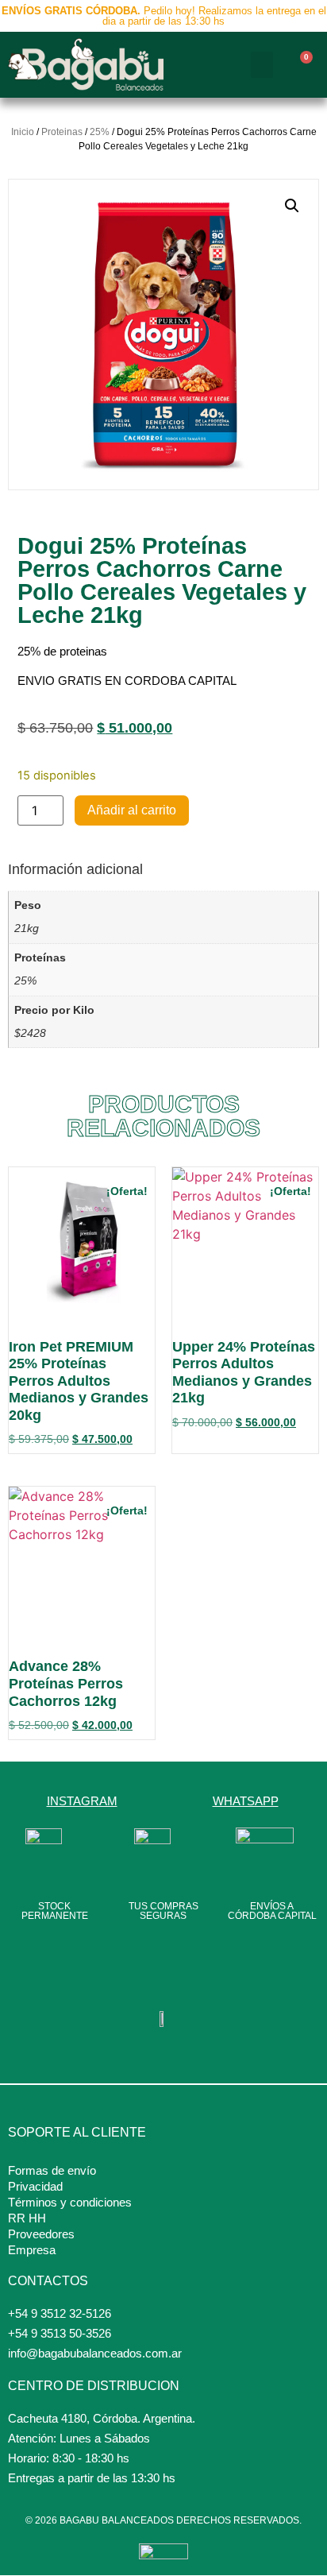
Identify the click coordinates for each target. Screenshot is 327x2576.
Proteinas (62, 132)
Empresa (32, 2250)
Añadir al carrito (132, 810)
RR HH (27, 2218)
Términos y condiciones (70, 2202)
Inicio (23, 132)
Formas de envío (52, 2170)
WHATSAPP (246, 1801)
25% (100, 132)
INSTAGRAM (82, 1801)
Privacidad (35, 2186)
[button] (262, 65)
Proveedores (41, 2234)
